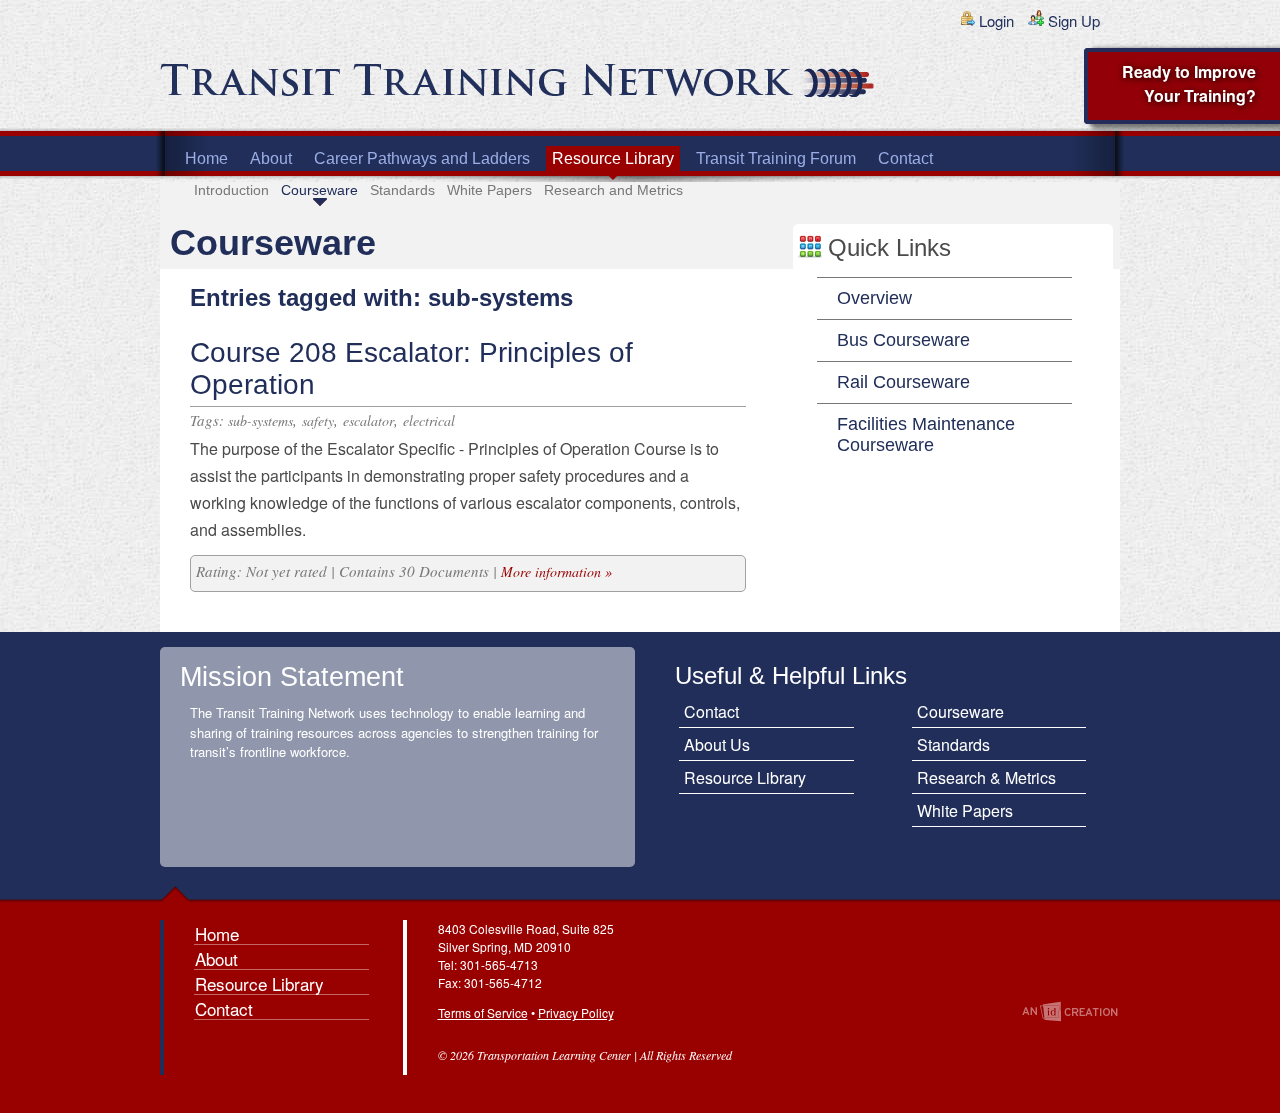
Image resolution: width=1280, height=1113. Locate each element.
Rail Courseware (903, 382)
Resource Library (613, 158)
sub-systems (260, 420)
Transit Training (400, 87)
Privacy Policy (576, 1012)
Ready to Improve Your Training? (1189, 83)
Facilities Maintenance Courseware (926, 434)
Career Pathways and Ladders (422, 158)
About (271, 158)
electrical (429, 420)
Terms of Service (483, 1012)
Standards (402, 190)
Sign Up (1074, 20)
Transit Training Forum (776, 158)
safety (318, 420)
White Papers (489, 190)
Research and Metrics (613, 190)
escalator (368, 420)
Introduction (231, 190)
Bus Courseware (903, 340)
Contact (905, 158)
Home (206, 158)
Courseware (319, 190)
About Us (717, 744)
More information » (556, 571)
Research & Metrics (986, 777)
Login (996, 20)
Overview (874, 298)
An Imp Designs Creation (1070, 1011)
